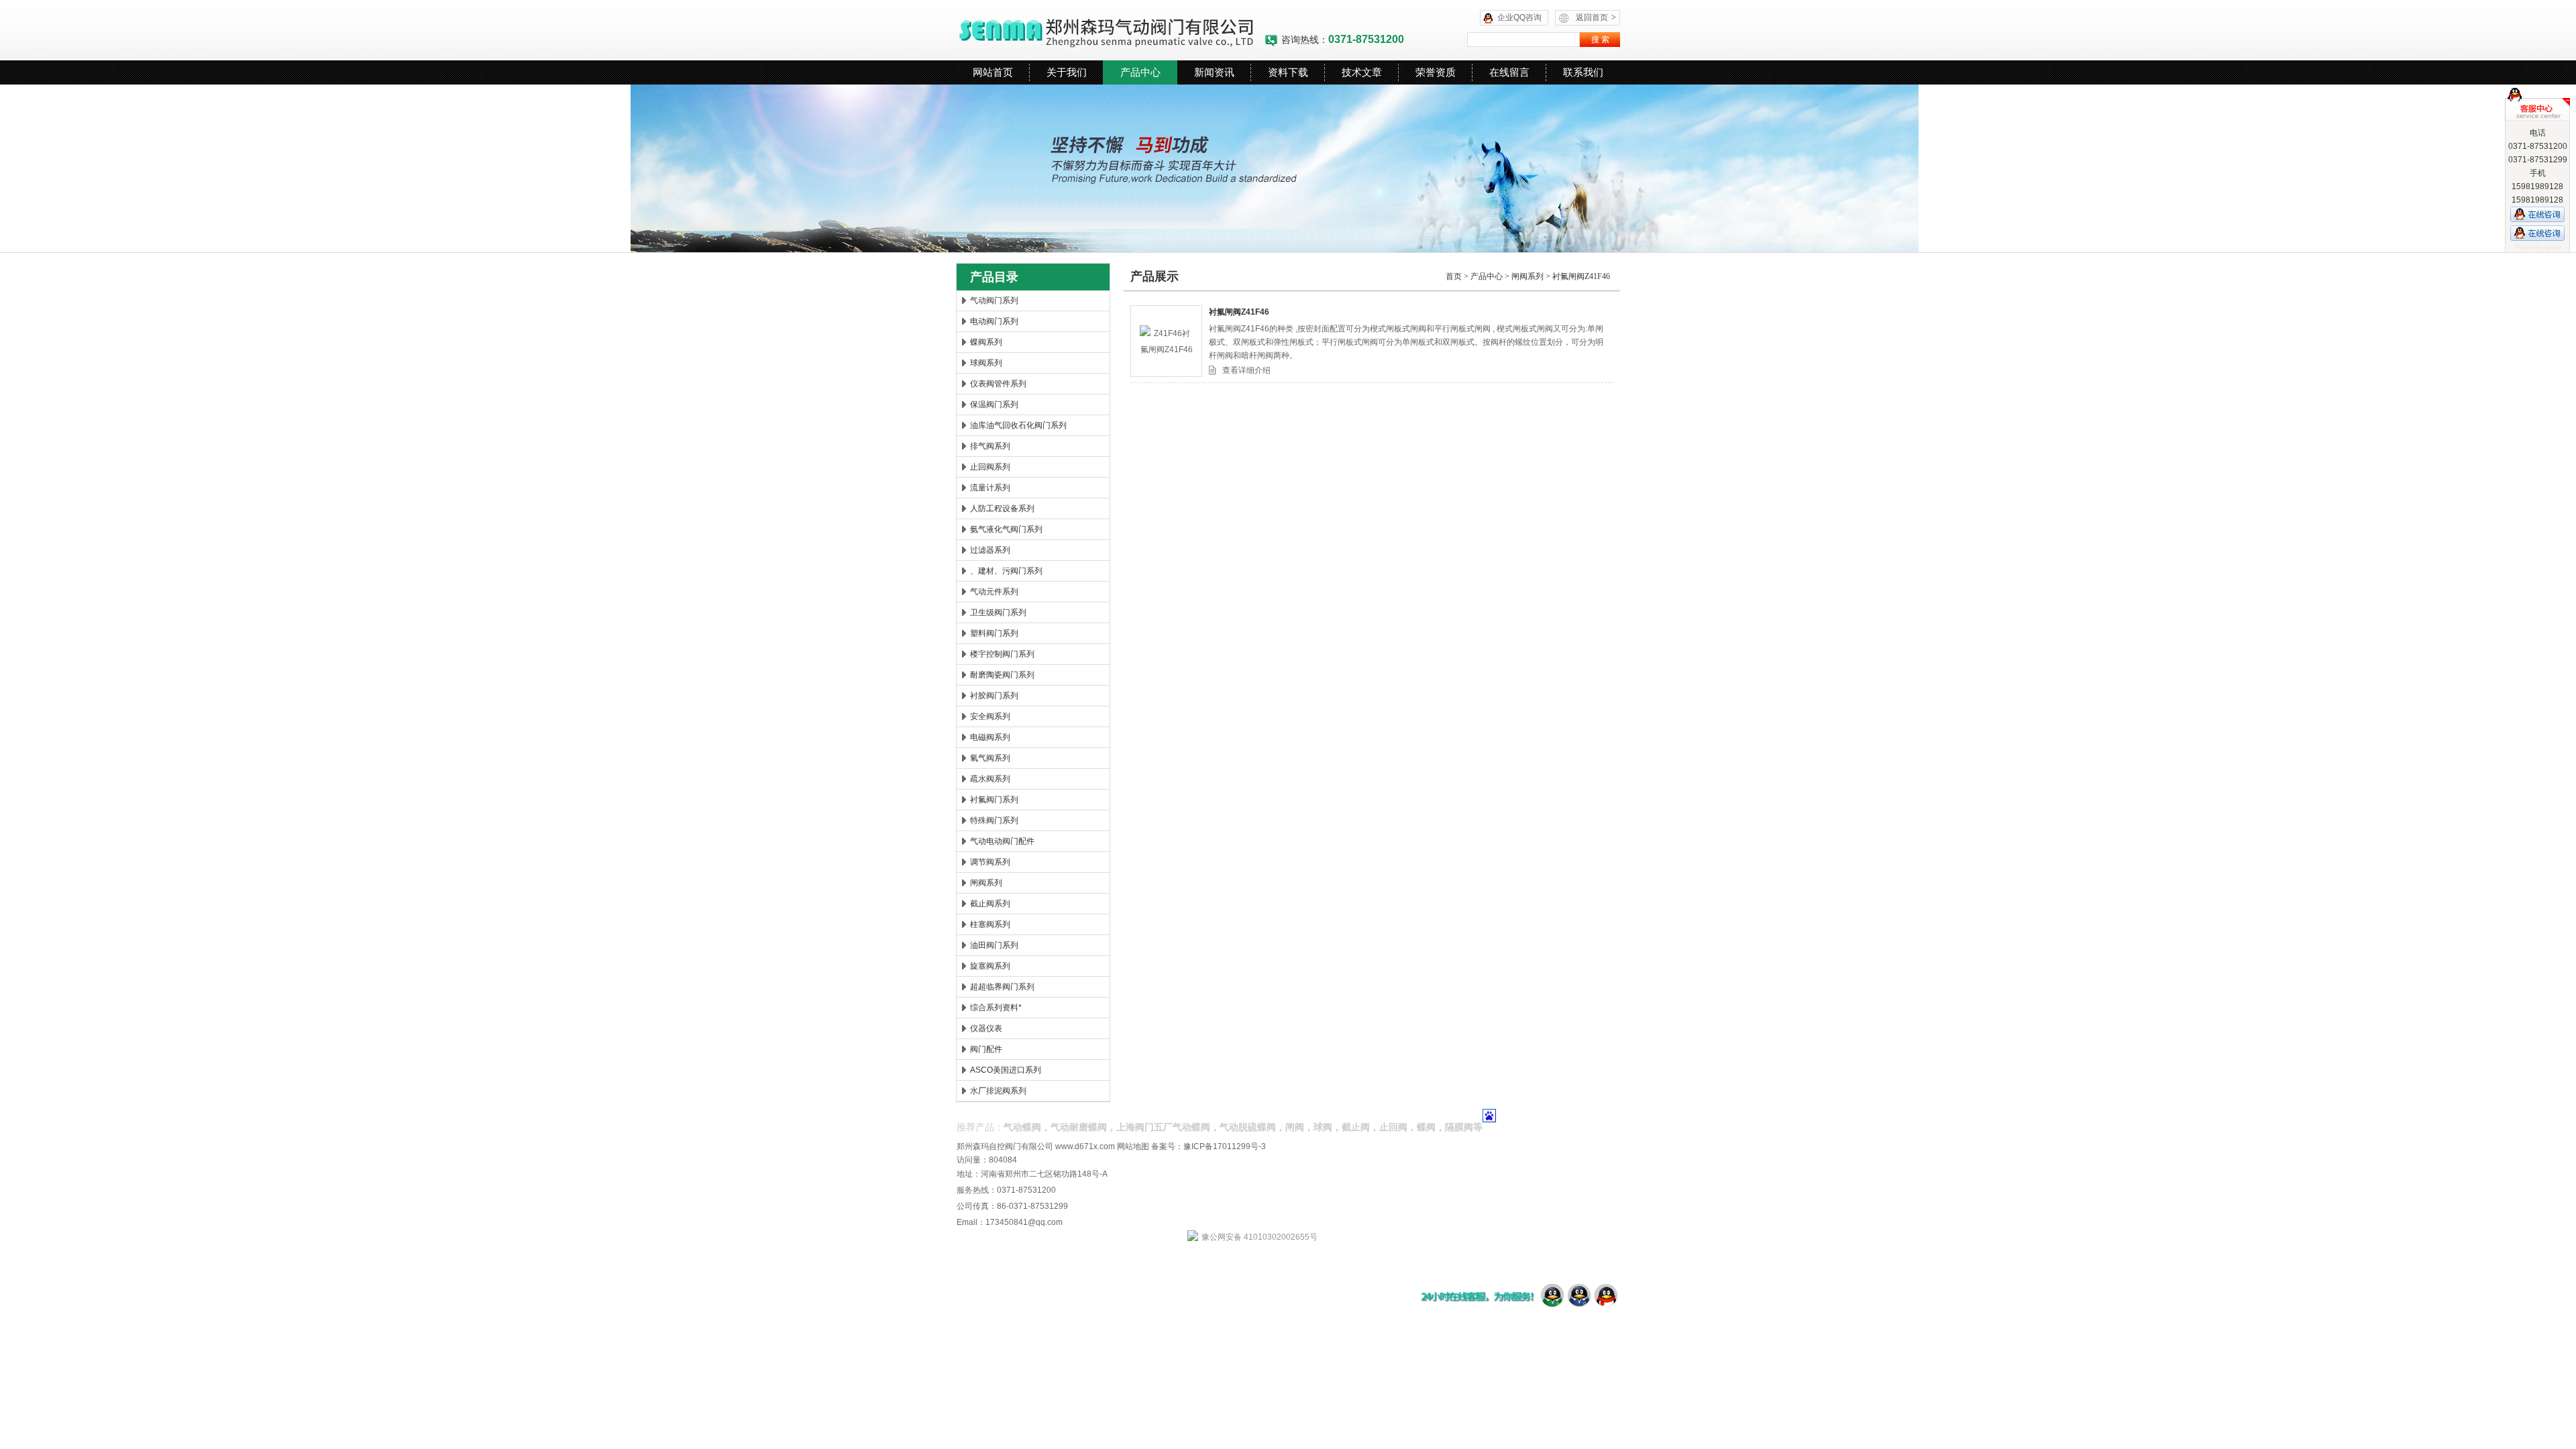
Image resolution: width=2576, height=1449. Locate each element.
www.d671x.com (1085, 1146)
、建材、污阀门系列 (1006, 571)
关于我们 (1067, 72)
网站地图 (1133, 1146)
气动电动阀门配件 (1002, 841)
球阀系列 (986, 363)
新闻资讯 (1214, 72)
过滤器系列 (990, 550)
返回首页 (1596, 17)
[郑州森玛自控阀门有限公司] (1110, 30)
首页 (1454, 276)
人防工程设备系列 (1002, 508)
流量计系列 (990, 488)
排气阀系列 (990, 446)
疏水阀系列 (990, 779)
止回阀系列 (990, 467)
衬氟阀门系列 (994, 800)
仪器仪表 (986, 1028)
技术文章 (1362, 72)
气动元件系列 (994, 592)
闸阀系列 (986, 883)
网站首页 (993, 72)
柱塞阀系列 (990, 924)
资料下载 (1288, 72)
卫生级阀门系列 (998, 612)
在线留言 (1509, 72)
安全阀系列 (990, 716)
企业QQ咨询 (1519, 17)
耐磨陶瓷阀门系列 (1002, 675)
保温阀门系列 (994, 405)
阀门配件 (986, 1049)
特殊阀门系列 (994, 820)
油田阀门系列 (994, 945)
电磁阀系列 (990, 737)
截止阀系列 (990, 904)
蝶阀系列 (986, 342)
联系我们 (1583, 72)
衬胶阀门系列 (994, 696)
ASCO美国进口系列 (1006, 1070)
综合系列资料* (996, 1008)
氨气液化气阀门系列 (1006, 529)
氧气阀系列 (990, 758)
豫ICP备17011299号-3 (1225, 1146)
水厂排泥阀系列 (998, 1091)
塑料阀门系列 (994, 633)
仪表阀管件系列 (998, 384)
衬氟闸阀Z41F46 (1581, 276)
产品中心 (1140, 72)
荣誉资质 (1436, 72)
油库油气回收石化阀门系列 (1018, 425)
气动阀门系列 (994, 301)
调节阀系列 (990, 862)
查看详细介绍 (1246, 370)
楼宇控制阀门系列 (1002, 654)
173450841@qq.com (1024, 1222)
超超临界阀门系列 (1002, 987)
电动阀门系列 (994, 321)
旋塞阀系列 (990, 966)
